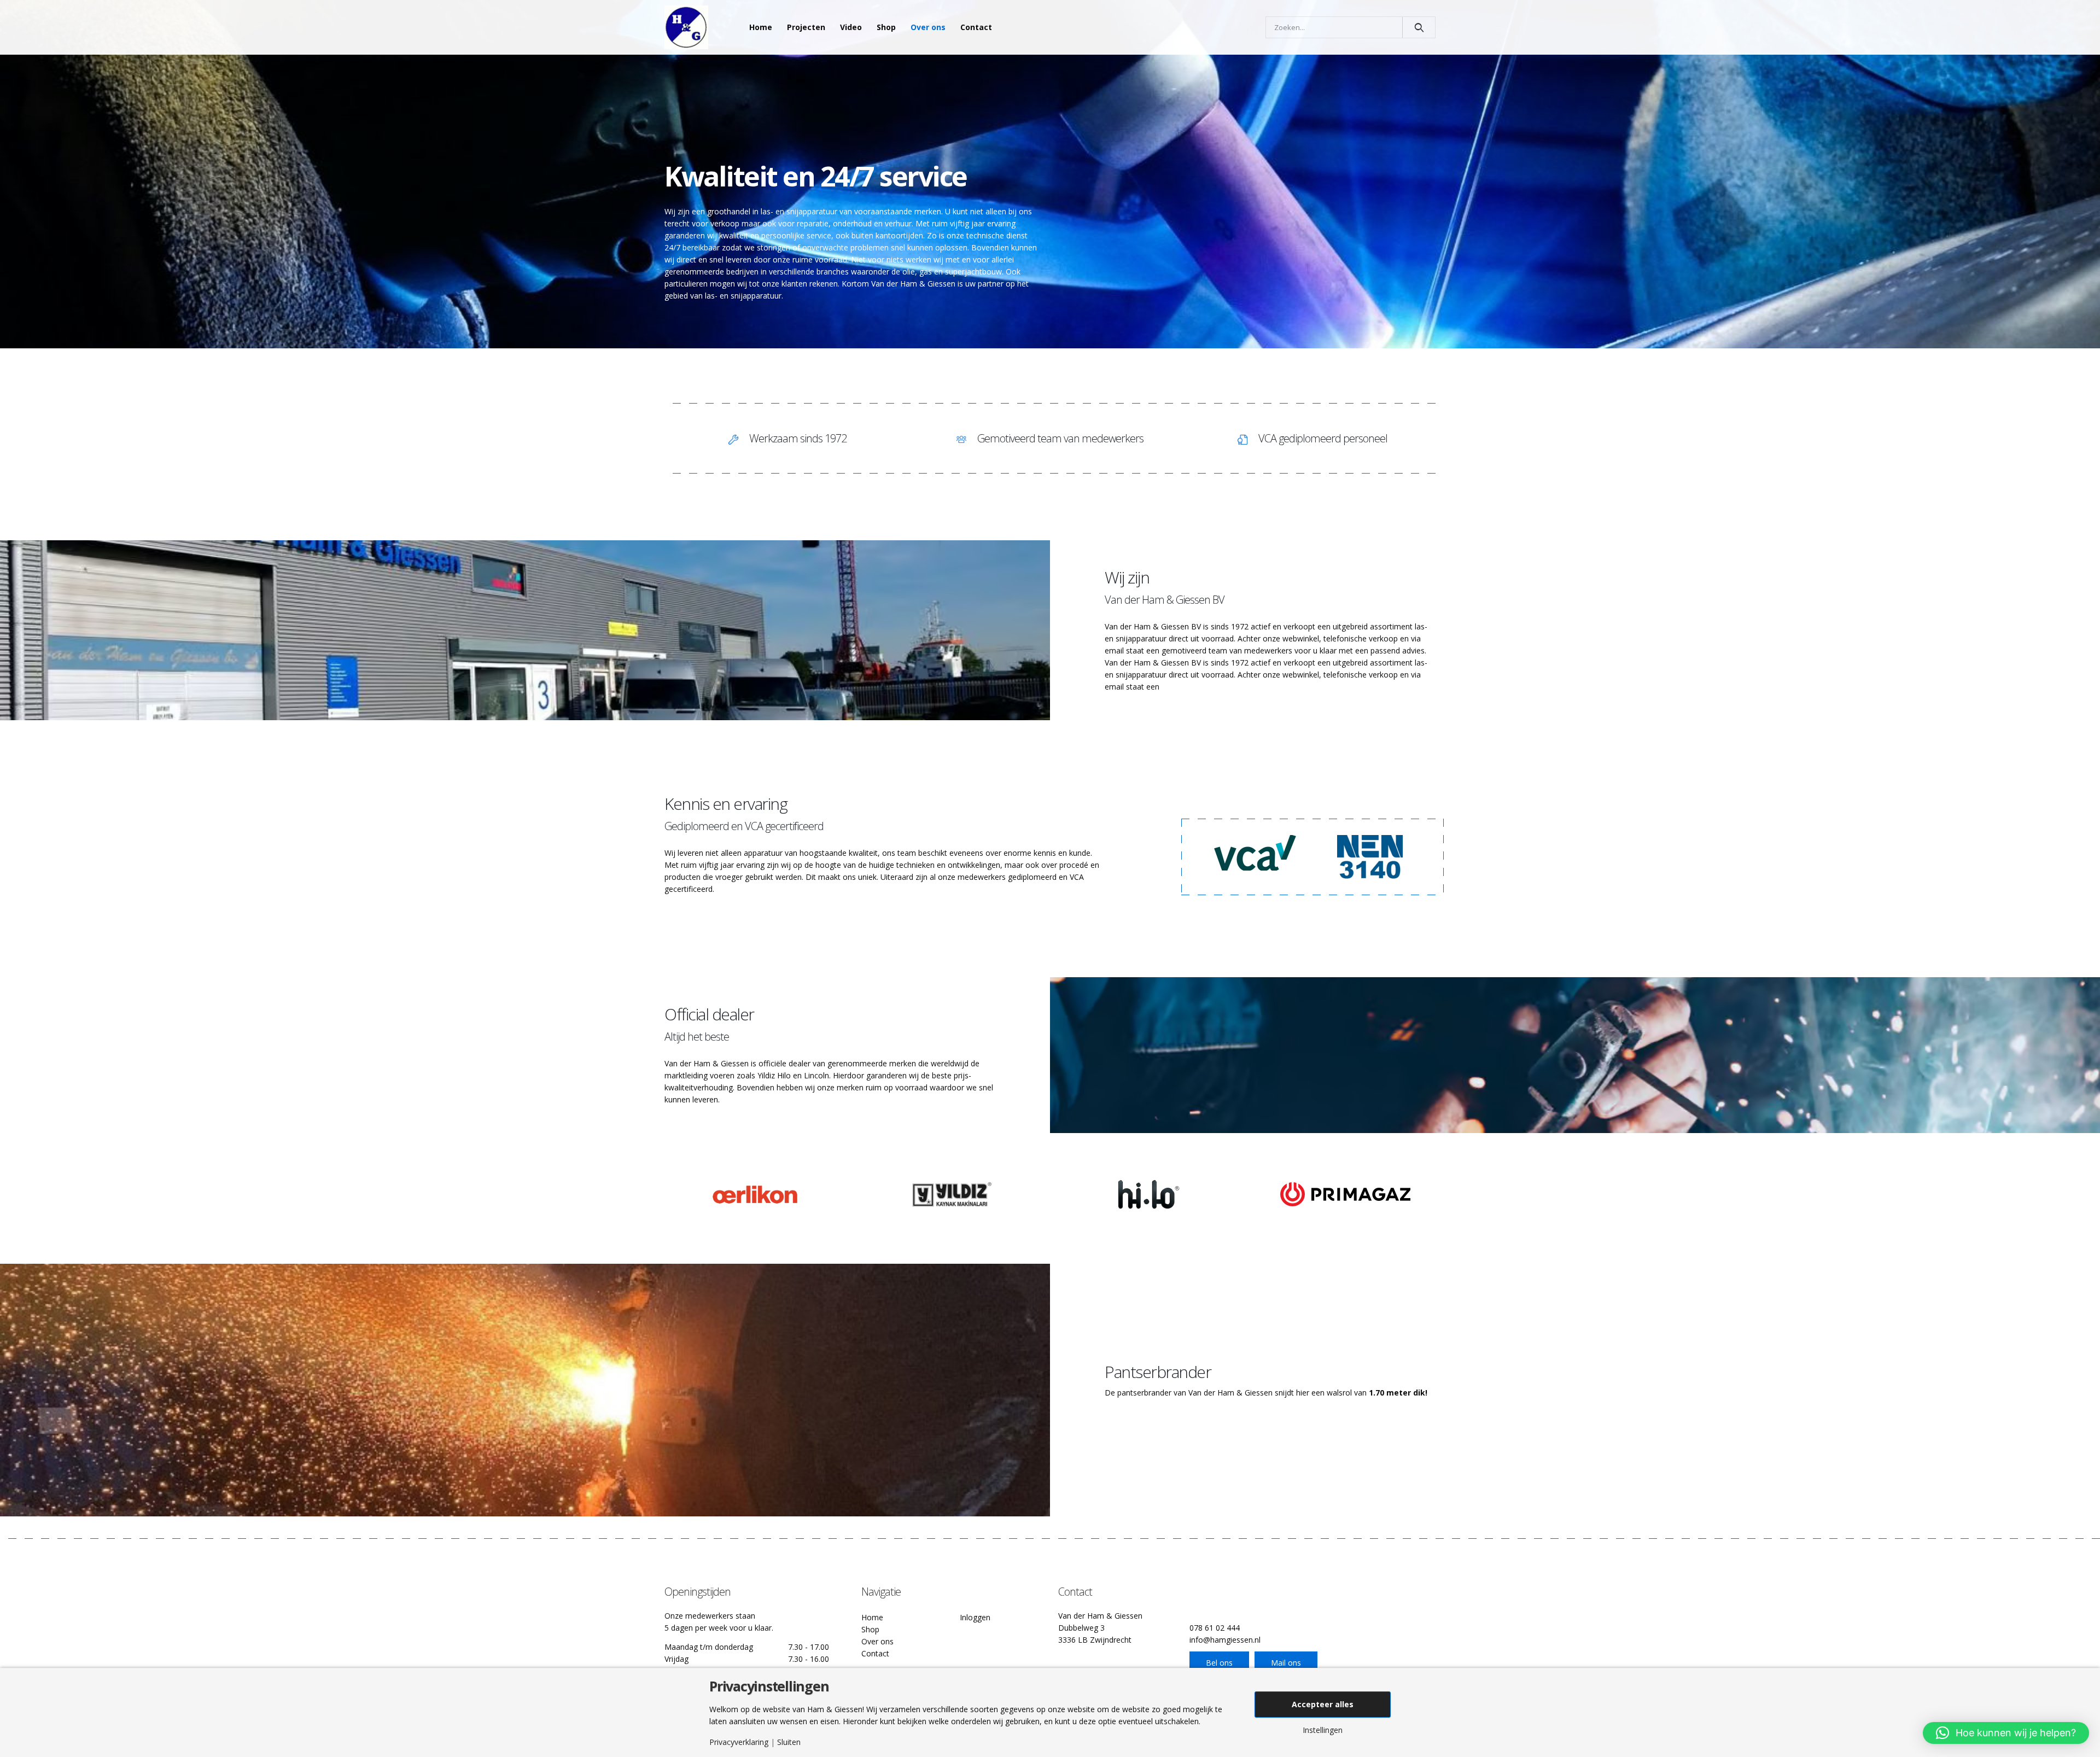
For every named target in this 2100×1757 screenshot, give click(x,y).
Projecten (806, 27)
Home (761, 27)
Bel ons (1219, 1663)
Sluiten (789, 1742)
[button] (2006, 1733)
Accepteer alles (1323, 1704)
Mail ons (1286, 1663)
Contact (976, 27)
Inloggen (975, 1617)
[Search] (1419, 27)
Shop (886, 27)
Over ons (928, 27)
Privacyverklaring (739, 1742)
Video (851, 27)
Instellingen (1323, 1730)
